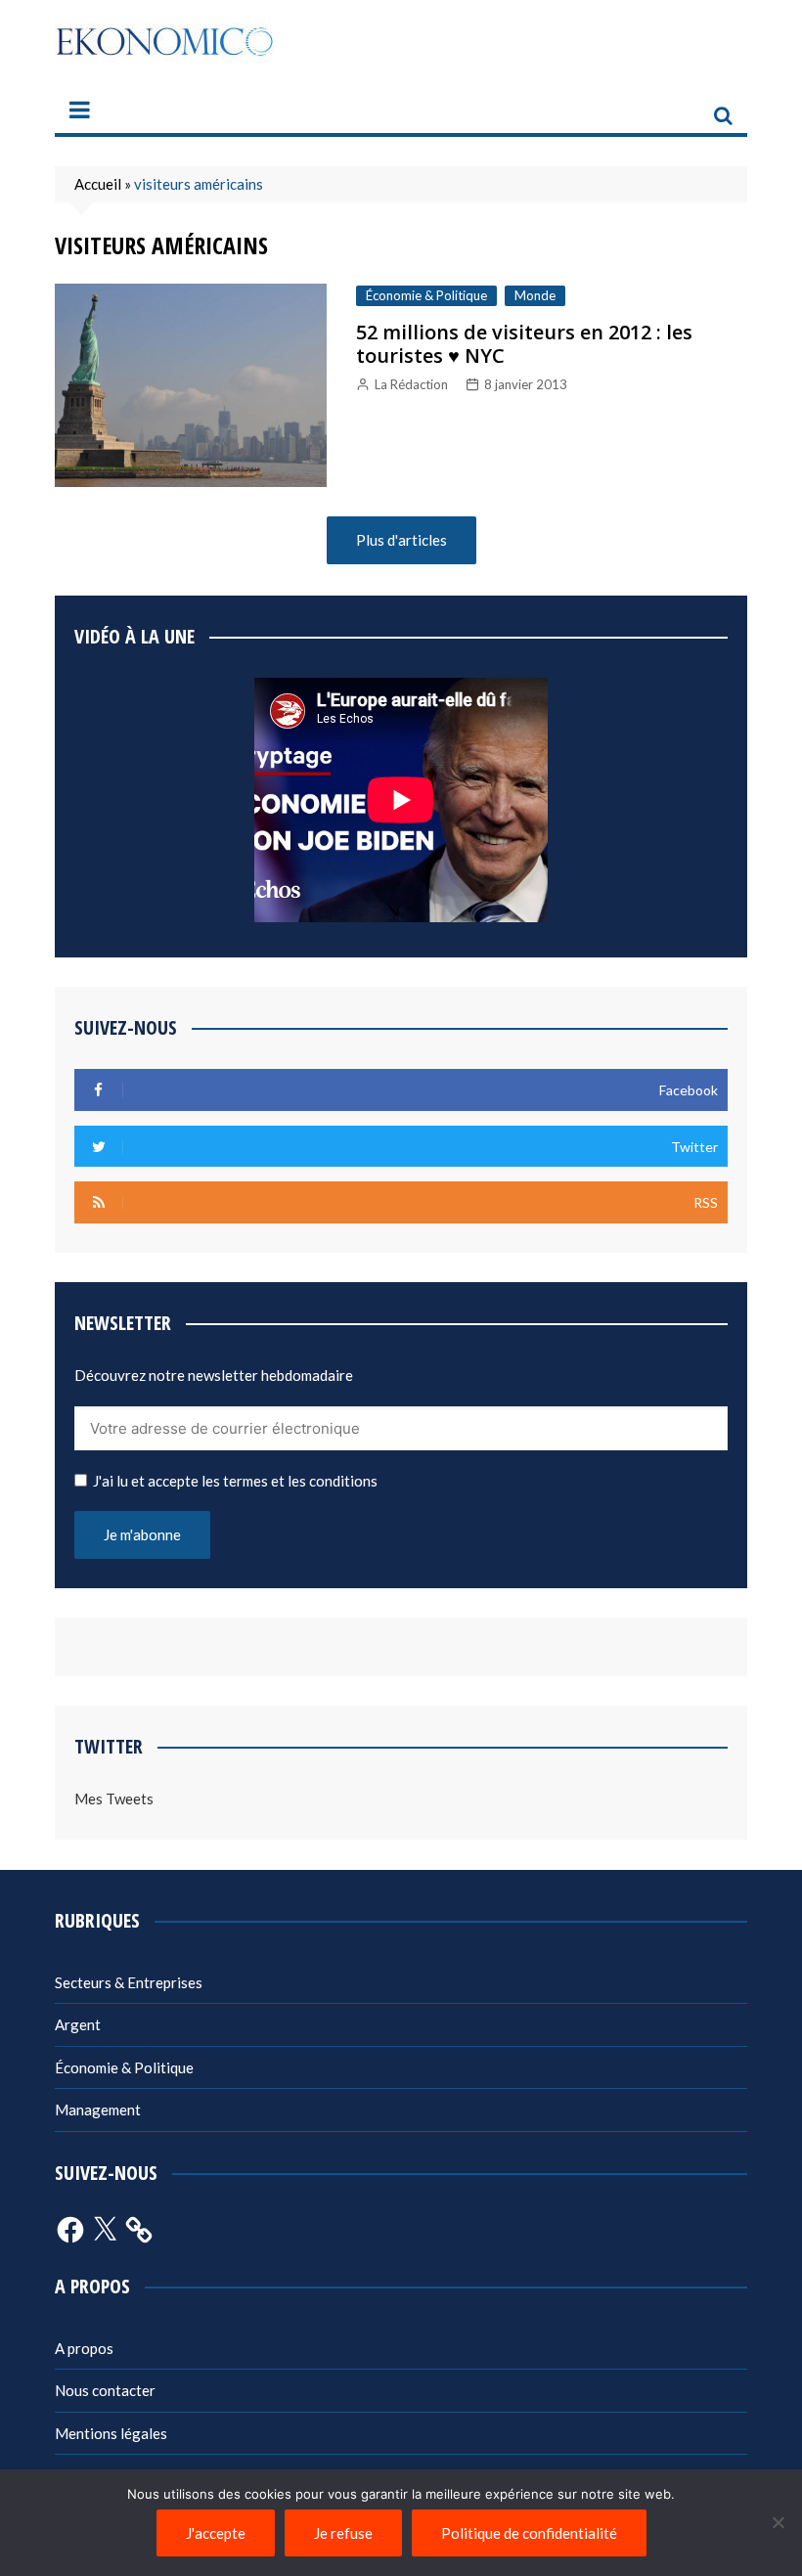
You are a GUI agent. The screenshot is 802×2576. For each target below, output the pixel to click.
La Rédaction (411, 384)
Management (98, 2110)
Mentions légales (111, 2433)
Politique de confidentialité (529, 2533)
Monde (535, 295)
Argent (78, 2024)
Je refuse (343, 2533)
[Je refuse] (778, 2522)
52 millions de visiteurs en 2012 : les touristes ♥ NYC (524, 344)
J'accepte (216, 2533)
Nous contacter (105, 2390)
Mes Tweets (114, 1799)
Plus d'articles (401, 540)
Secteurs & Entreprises (129, 1982)
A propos (84, 2348)
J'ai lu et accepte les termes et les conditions (235, 1481)
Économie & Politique (426, 295)
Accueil (98, 184)
